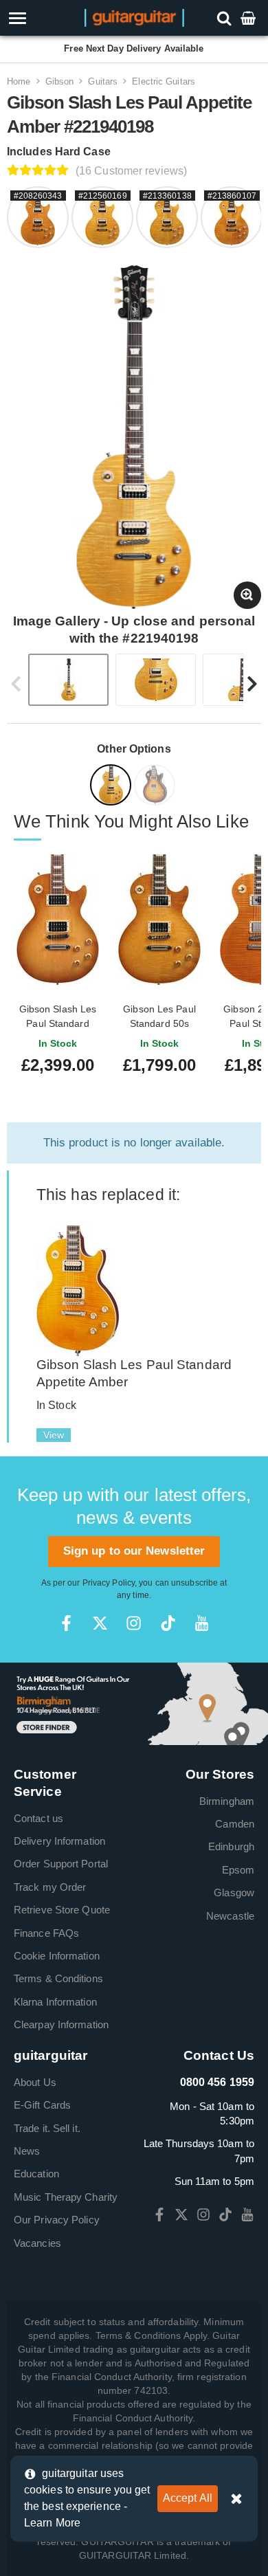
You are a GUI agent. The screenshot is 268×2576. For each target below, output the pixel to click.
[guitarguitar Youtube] (202, 1623)
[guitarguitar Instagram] (134, 1623)
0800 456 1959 (217, 2082)
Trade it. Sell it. (47, 2128)
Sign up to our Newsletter (134, 1551)
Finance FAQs (46, 1933)
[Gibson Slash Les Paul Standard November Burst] (156, 787)
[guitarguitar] (134, 17)
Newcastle (230, 1916)
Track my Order (50, 1887)
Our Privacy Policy (57, 2220)
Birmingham (227, 1801)
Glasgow (234, 1892)
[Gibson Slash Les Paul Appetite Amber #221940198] (112, 787)
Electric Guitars (164, 81)
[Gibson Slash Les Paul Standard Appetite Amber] (78, 1290)
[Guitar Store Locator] (134, 1703)
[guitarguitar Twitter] (100, 1623)
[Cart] (249, 18)
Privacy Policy (109, 1583)
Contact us (38, 1818)
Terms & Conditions (58, 1978)
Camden (235, 1824)
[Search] (226, 18)
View (54, 1435)
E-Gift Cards (42, 2105)
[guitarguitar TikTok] (168, 1623)
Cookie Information (57, 1956)
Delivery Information (59, 1841)
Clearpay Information (61, 2024)
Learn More (52, 2523)
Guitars (103, 81)
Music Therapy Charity (66, 2197)
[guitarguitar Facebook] (66, 1623)
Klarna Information (55, 2002)
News (27, 2151)
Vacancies (37, 2243)
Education (36, 2174)
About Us (35, 2082)
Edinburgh (231, 1846)
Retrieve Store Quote (62, 1910)
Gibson (60, 81)
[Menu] (39, 18)
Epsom (238, 1870)
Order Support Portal (61, 1864)
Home (19, 81)
